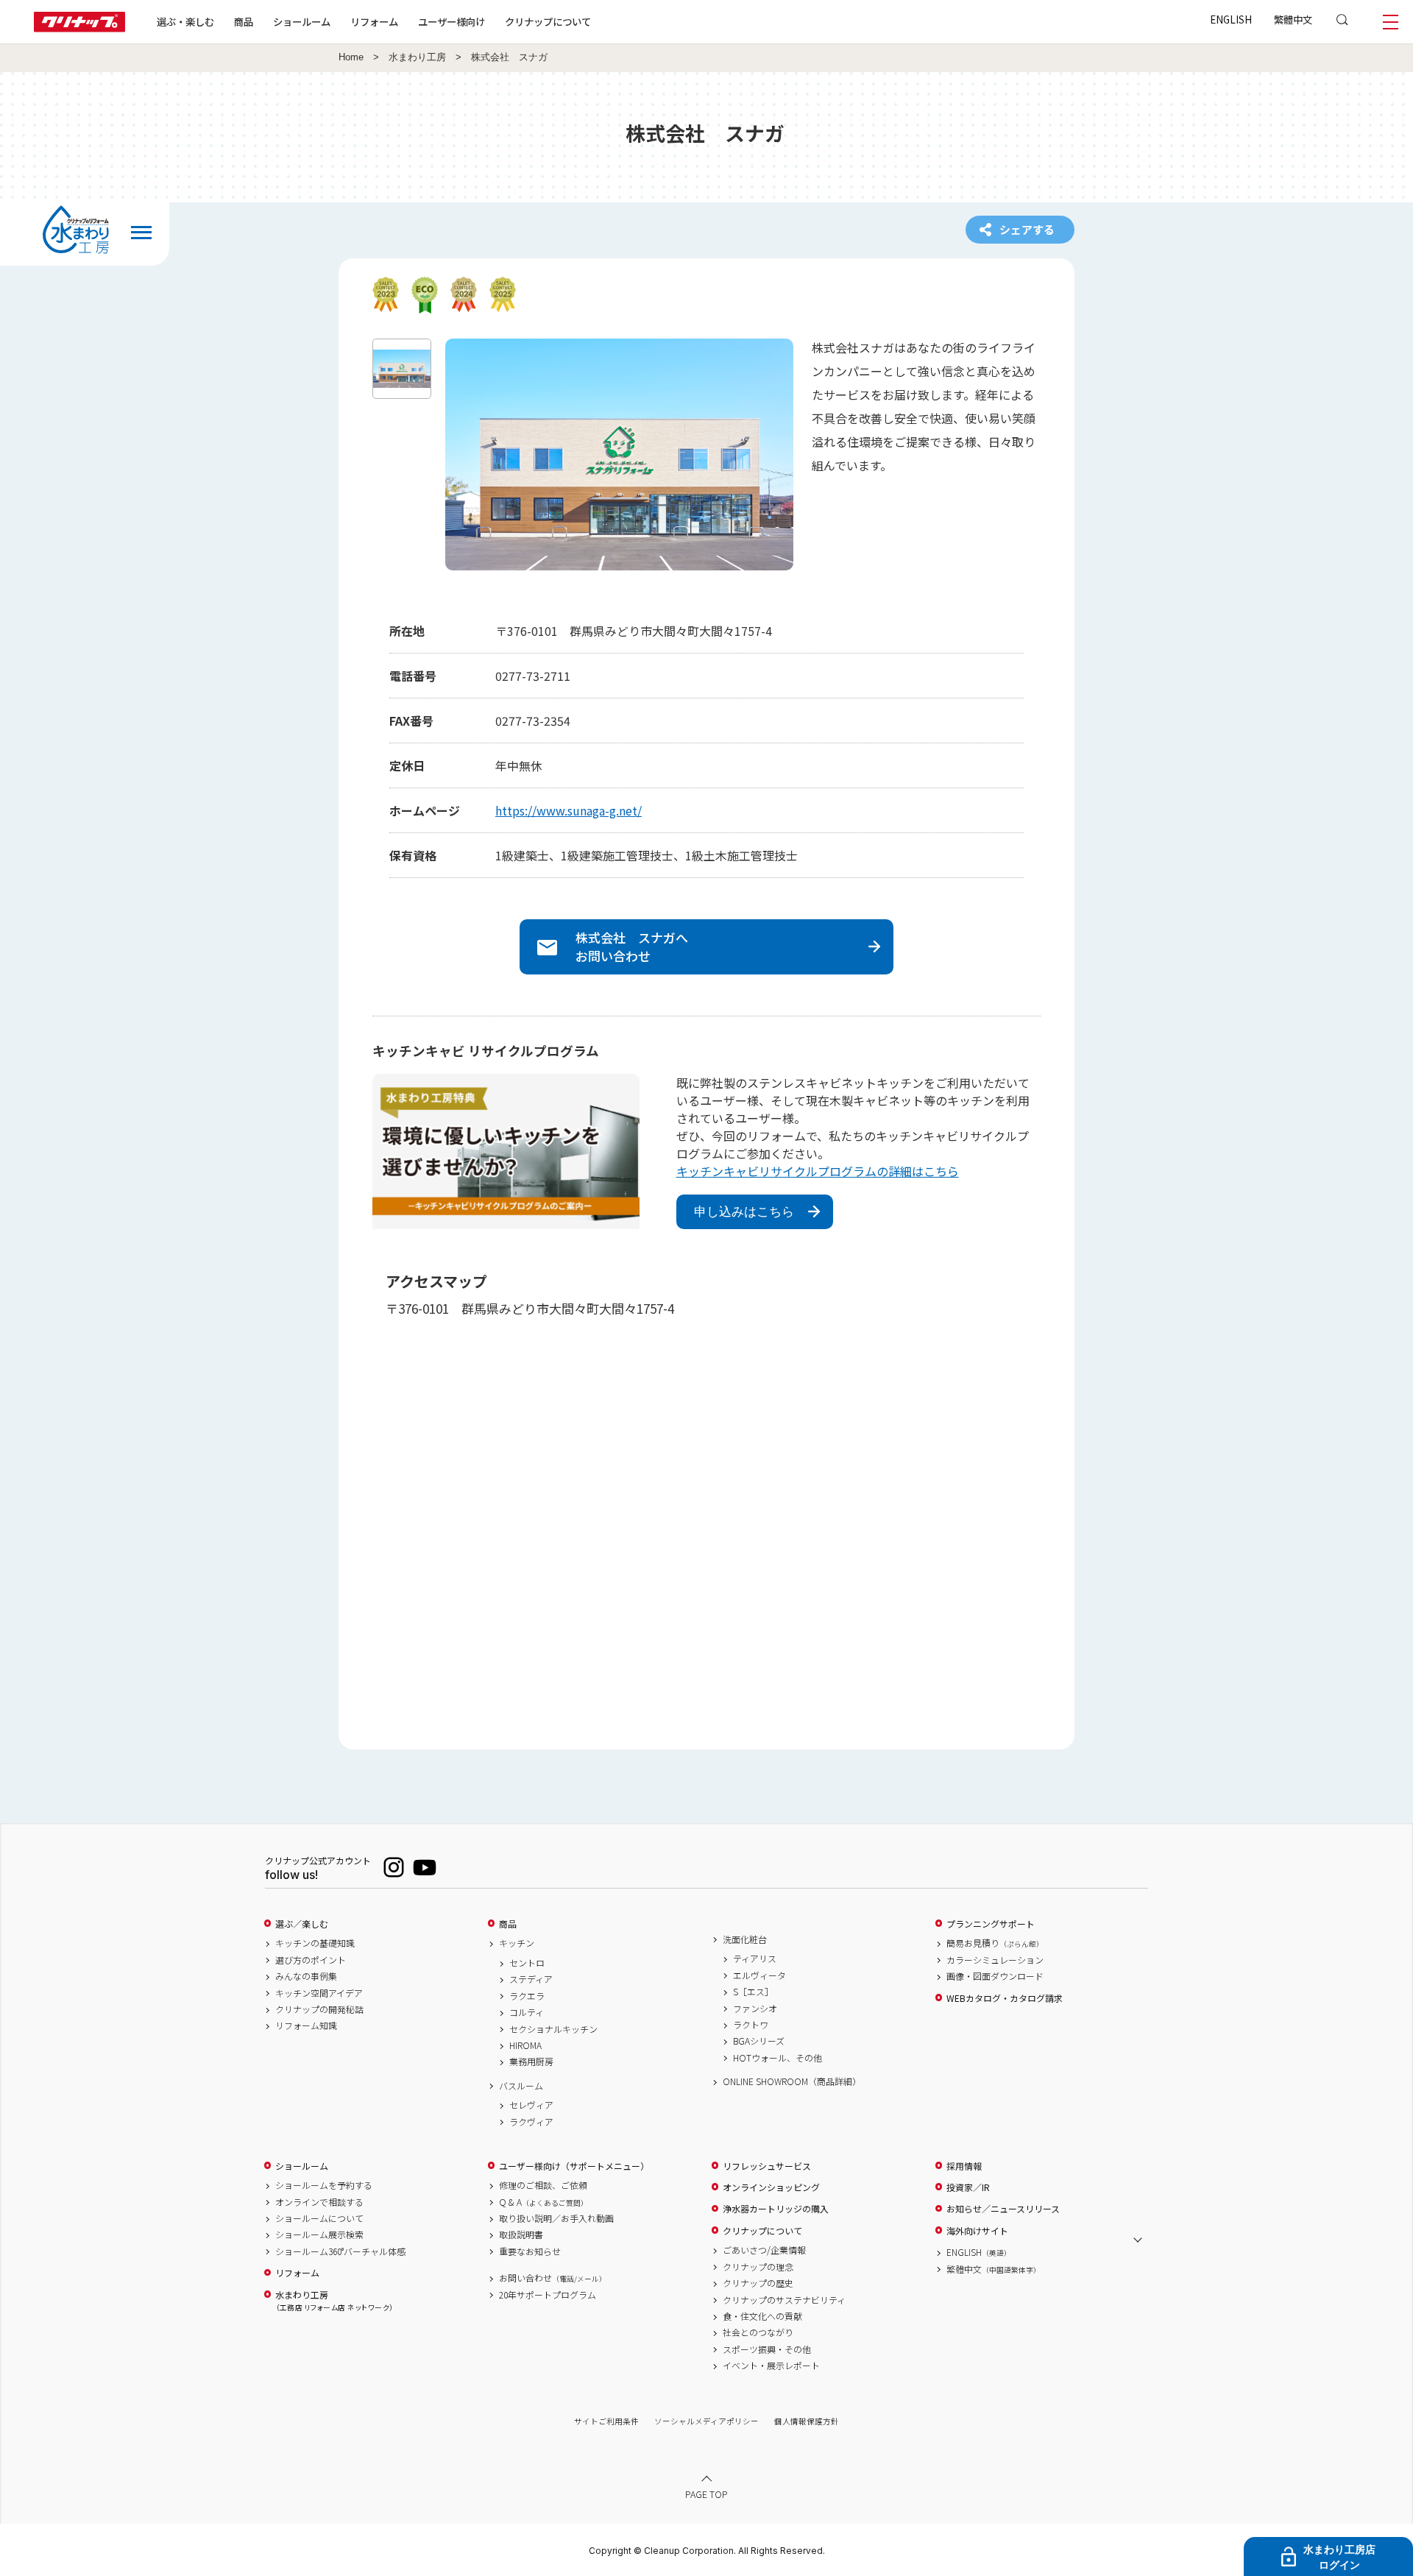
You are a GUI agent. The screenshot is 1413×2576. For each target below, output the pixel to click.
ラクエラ (527, 1996)
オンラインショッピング (771, 2187)
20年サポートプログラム (548, 2295)
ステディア (531, 1979)
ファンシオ (755, 2009)
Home (351, 57)
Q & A (543, 2202)
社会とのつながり (758, 2332)
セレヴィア (531, 2105)
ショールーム (302, 21)
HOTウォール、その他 (778, 2058)
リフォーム (374, 21)
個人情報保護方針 (807, 2421)
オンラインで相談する (319, 2202)
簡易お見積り (995, 1943)
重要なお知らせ (530, 2251)
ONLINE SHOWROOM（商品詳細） (792, 2081)
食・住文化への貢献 (762, 2316)
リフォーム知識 (306, 2025)
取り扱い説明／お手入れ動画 (556, 2218)
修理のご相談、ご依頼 (543, 2185)
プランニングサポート (991, 1924)
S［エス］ (753, 1992)
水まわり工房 (417, 57)
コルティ (527, 2012)
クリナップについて (548, 21)
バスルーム (521, 2086)
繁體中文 (1293, 19)
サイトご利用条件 (606, 2421)
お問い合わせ (553, 2278)
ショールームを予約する (324, 2185)
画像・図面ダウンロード (995, 1976)
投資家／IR (968, 2187)
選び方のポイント (311, 1960)
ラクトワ (751, 2025)
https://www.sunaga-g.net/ (569, 810)
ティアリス (755, 1958)
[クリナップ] (79, 28)
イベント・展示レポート (771, 2366)
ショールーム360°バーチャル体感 (340, 2251)
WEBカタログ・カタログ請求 (1005, 1998)
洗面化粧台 (745, 1939)
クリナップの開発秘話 (319, 2009)
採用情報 (964, 2166)
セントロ (527, 1963)
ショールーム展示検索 (319, 2234)
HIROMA (525, 2045)
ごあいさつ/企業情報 (764, 2250)
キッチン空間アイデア (319, 1993)
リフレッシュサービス (767, 2166)
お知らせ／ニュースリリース (1003, 2209)
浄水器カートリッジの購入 (776, 2209)
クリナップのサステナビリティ (784, 2300)
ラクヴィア (531, 2122)
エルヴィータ (759, 1975)
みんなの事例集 (306, 1976)
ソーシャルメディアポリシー (706, 2421)
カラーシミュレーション (995, 1960)
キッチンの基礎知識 (315, 1943)
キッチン (517, 1943)
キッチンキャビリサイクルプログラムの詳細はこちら (818, 1171)
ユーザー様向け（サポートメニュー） (574, 2166)
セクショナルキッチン (553, 2029)
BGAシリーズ (759, 2041)
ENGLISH (1231, 19)
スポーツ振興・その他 (767, 2349)
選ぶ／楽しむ (302, 1924)
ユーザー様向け (451, 21)
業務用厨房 (531, 2062)
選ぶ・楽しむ (185, 21)
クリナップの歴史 (758, 2283)
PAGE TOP (706, 2493)
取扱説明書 (521, 2234)
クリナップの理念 (758, 2267)
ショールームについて (319, 2218)
